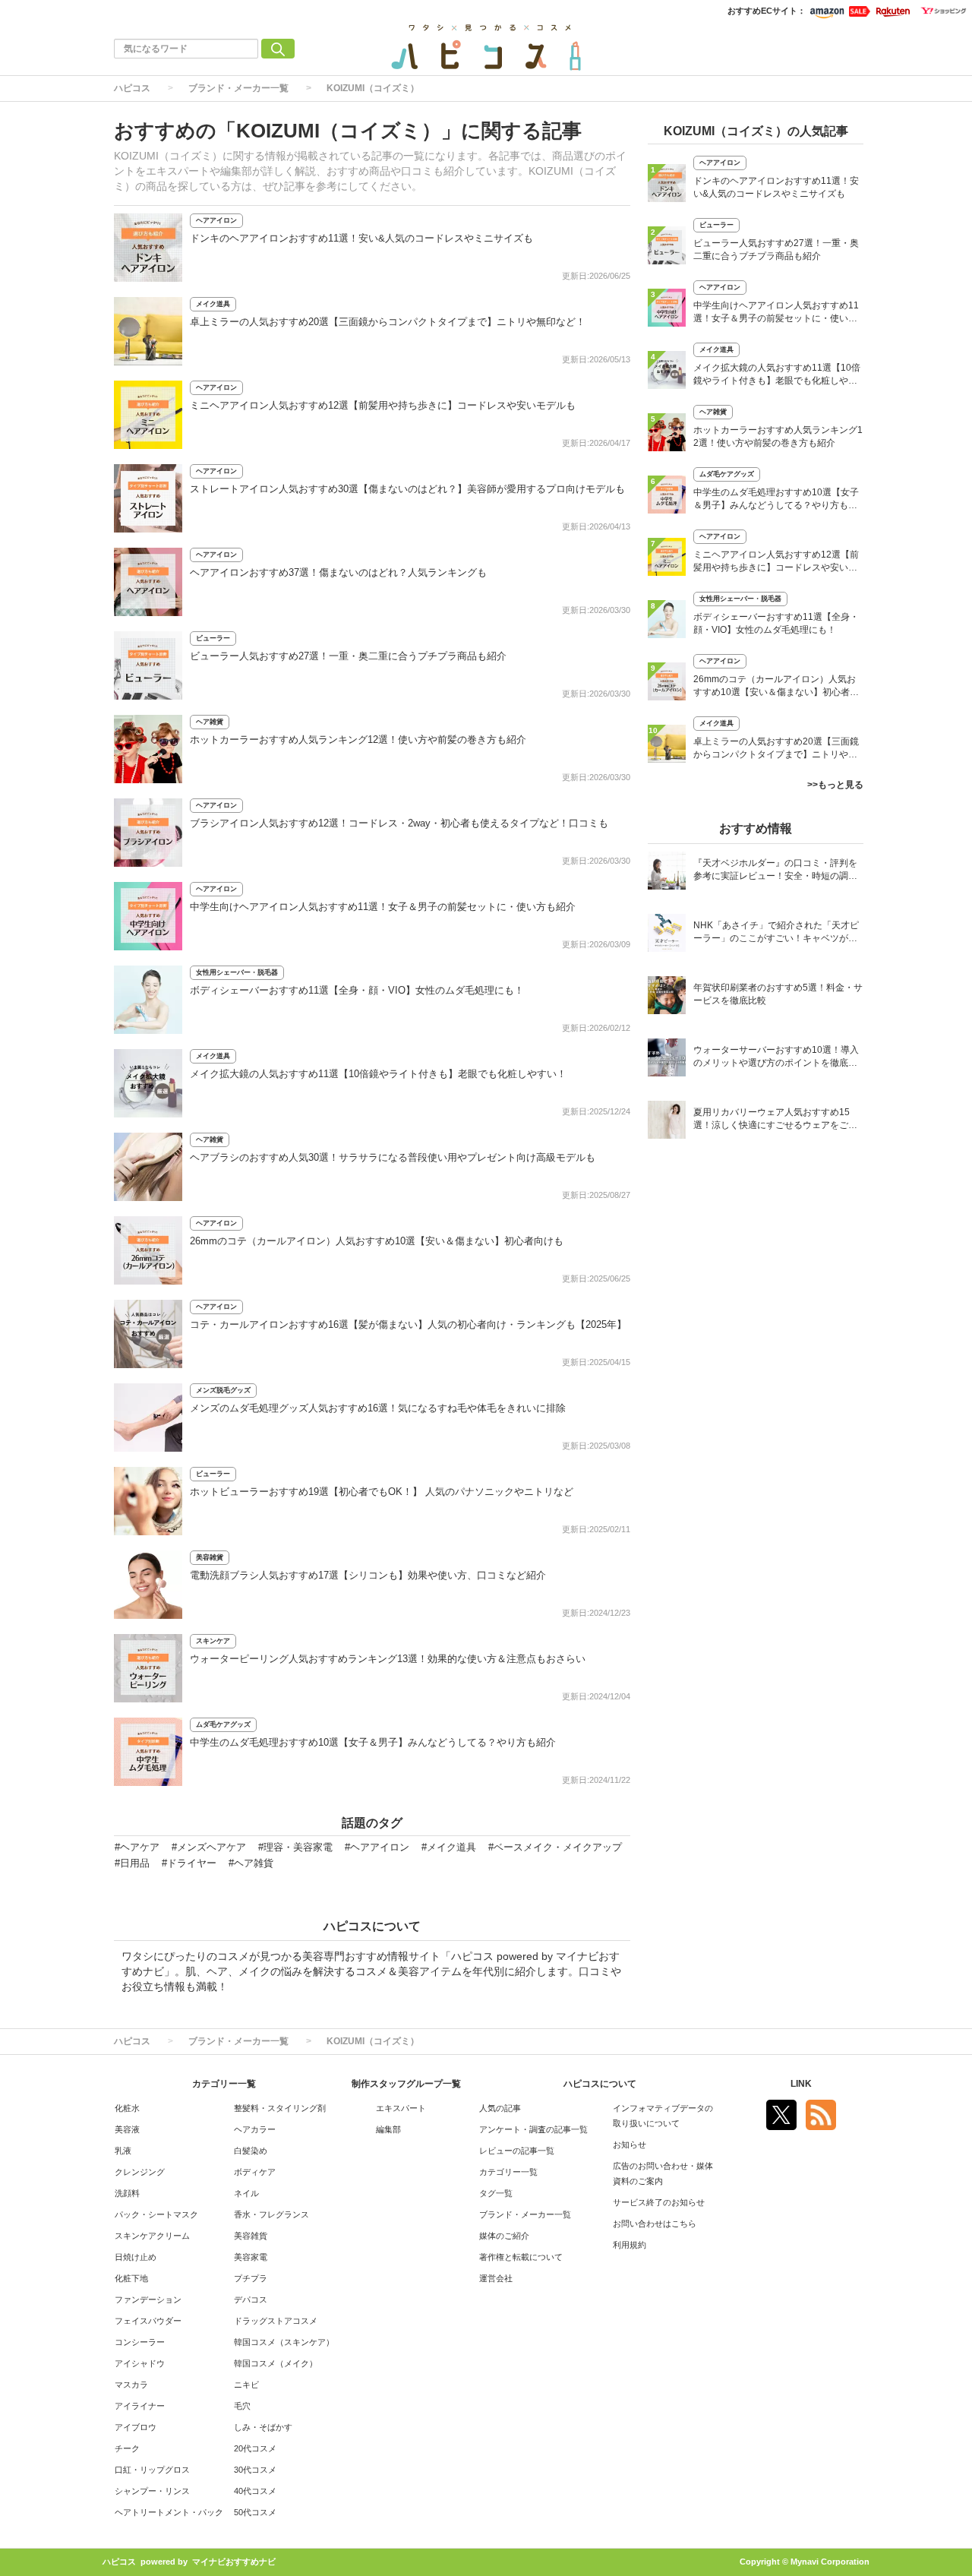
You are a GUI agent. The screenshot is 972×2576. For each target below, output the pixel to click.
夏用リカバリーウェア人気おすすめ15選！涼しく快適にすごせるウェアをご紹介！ (775, 1120)
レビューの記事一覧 (517, 2151)
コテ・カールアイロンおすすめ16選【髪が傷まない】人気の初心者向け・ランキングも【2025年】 (408, 1324)
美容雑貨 (210, 1557)
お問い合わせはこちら (655, 2224)
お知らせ (630, 2145)
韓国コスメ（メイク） (276, 2363)
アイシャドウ (140, 2363)
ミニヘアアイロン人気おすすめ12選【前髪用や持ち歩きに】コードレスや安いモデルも (383, 405)
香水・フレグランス (271, 2214)
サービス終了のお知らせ (659, 2202)
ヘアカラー (255, 2129)
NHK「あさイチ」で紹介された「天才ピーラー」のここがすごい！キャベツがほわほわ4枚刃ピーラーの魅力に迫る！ (776, 933)
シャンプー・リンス (152, 2491)
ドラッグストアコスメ (276, 2321)
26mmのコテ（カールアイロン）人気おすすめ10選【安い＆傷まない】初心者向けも (377, 1241)
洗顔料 (127, 2193)
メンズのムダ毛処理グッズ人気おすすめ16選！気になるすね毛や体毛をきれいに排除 (378, 1408)
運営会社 (496, 2278)
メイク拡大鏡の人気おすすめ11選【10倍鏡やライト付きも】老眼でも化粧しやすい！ (378, 1074)
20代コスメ (255, 2448)
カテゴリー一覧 (508, 2172)
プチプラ (251, 2278)
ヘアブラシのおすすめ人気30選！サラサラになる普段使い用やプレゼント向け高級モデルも (393, 1157)
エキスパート (401, 2108)
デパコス (251, 2299)
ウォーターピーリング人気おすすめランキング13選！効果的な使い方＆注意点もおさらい (388, 1659)
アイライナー (140, 2406)
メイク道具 (213, 304)
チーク (127, 2448)
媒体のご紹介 (504, 2236)
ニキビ (246, 2385)
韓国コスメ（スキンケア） (284, 2342)
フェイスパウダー (148, 2321)
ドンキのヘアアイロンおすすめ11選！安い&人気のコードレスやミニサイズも (361, 238)
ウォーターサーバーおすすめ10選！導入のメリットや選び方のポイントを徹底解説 (776, 1058)
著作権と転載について (521, 2257)
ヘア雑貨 (210, 722)
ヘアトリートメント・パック (169, 2512)
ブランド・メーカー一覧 (238, 88)
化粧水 (127, 2108)
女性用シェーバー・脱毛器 (237, 972)
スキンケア (213, 1641)
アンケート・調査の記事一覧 (533, 2129)
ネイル (246, 2193)
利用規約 (630, 2245)
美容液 (127, 2129)
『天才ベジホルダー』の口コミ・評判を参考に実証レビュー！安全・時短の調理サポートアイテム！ (775, 871)
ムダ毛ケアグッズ (223, 1724)
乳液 (123, 2151)
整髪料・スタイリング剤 (280, 2108)
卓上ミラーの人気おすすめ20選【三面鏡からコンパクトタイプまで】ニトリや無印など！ (388, 322)
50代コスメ (255, 2512)
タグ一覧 (496, 2193)
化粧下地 (131, 2278)
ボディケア (255, 2172)
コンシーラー (140, 2342)
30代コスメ (255, 2470)
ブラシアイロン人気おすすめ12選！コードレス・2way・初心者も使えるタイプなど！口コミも (399, 823)
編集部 (388, 2129)
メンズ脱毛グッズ (223, 1390)
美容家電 (251, 2257)
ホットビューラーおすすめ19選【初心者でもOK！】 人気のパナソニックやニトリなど (382, 1492)
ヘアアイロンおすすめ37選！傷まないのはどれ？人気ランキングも (338, 572)
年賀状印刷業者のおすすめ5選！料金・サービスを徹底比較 (778, 994)
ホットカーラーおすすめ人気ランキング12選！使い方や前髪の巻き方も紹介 (358, 740)
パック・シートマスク (156, 2214)
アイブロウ (136, 2427)
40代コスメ (255, 2491)
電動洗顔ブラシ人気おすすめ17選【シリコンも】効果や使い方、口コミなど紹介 (368, 1575)
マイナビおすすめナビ (234, 2562)
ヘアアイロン (216, 220)
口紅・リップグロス (152, 2470)
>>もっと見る (835, 785)
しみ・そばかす (263, 2427)
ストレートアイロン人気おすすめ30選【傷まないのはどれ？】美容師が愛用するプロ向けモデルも (407, 489)
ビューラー (213, 638)
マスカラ (131, 2385)
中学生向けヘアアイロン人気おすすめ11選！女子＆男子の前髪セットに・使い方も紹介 (383, 907)
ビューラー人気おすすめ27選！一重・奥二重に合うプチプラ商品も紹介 (348, 656)
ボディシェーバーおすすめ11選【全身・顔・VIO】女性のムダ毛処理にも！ (357, 990)
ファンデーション (148, 2299)
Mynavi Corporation (830, 2562)
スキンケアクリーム (152, 2236)
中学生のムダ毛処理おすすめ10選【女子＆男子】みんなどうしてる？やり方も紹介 (373, 1742)
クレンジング (140, 2172)
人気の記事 (500, 2108)
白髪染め (251, 2151)
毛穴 (242, 2406)
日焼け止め (136, 2257)
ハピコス (132, 88)
